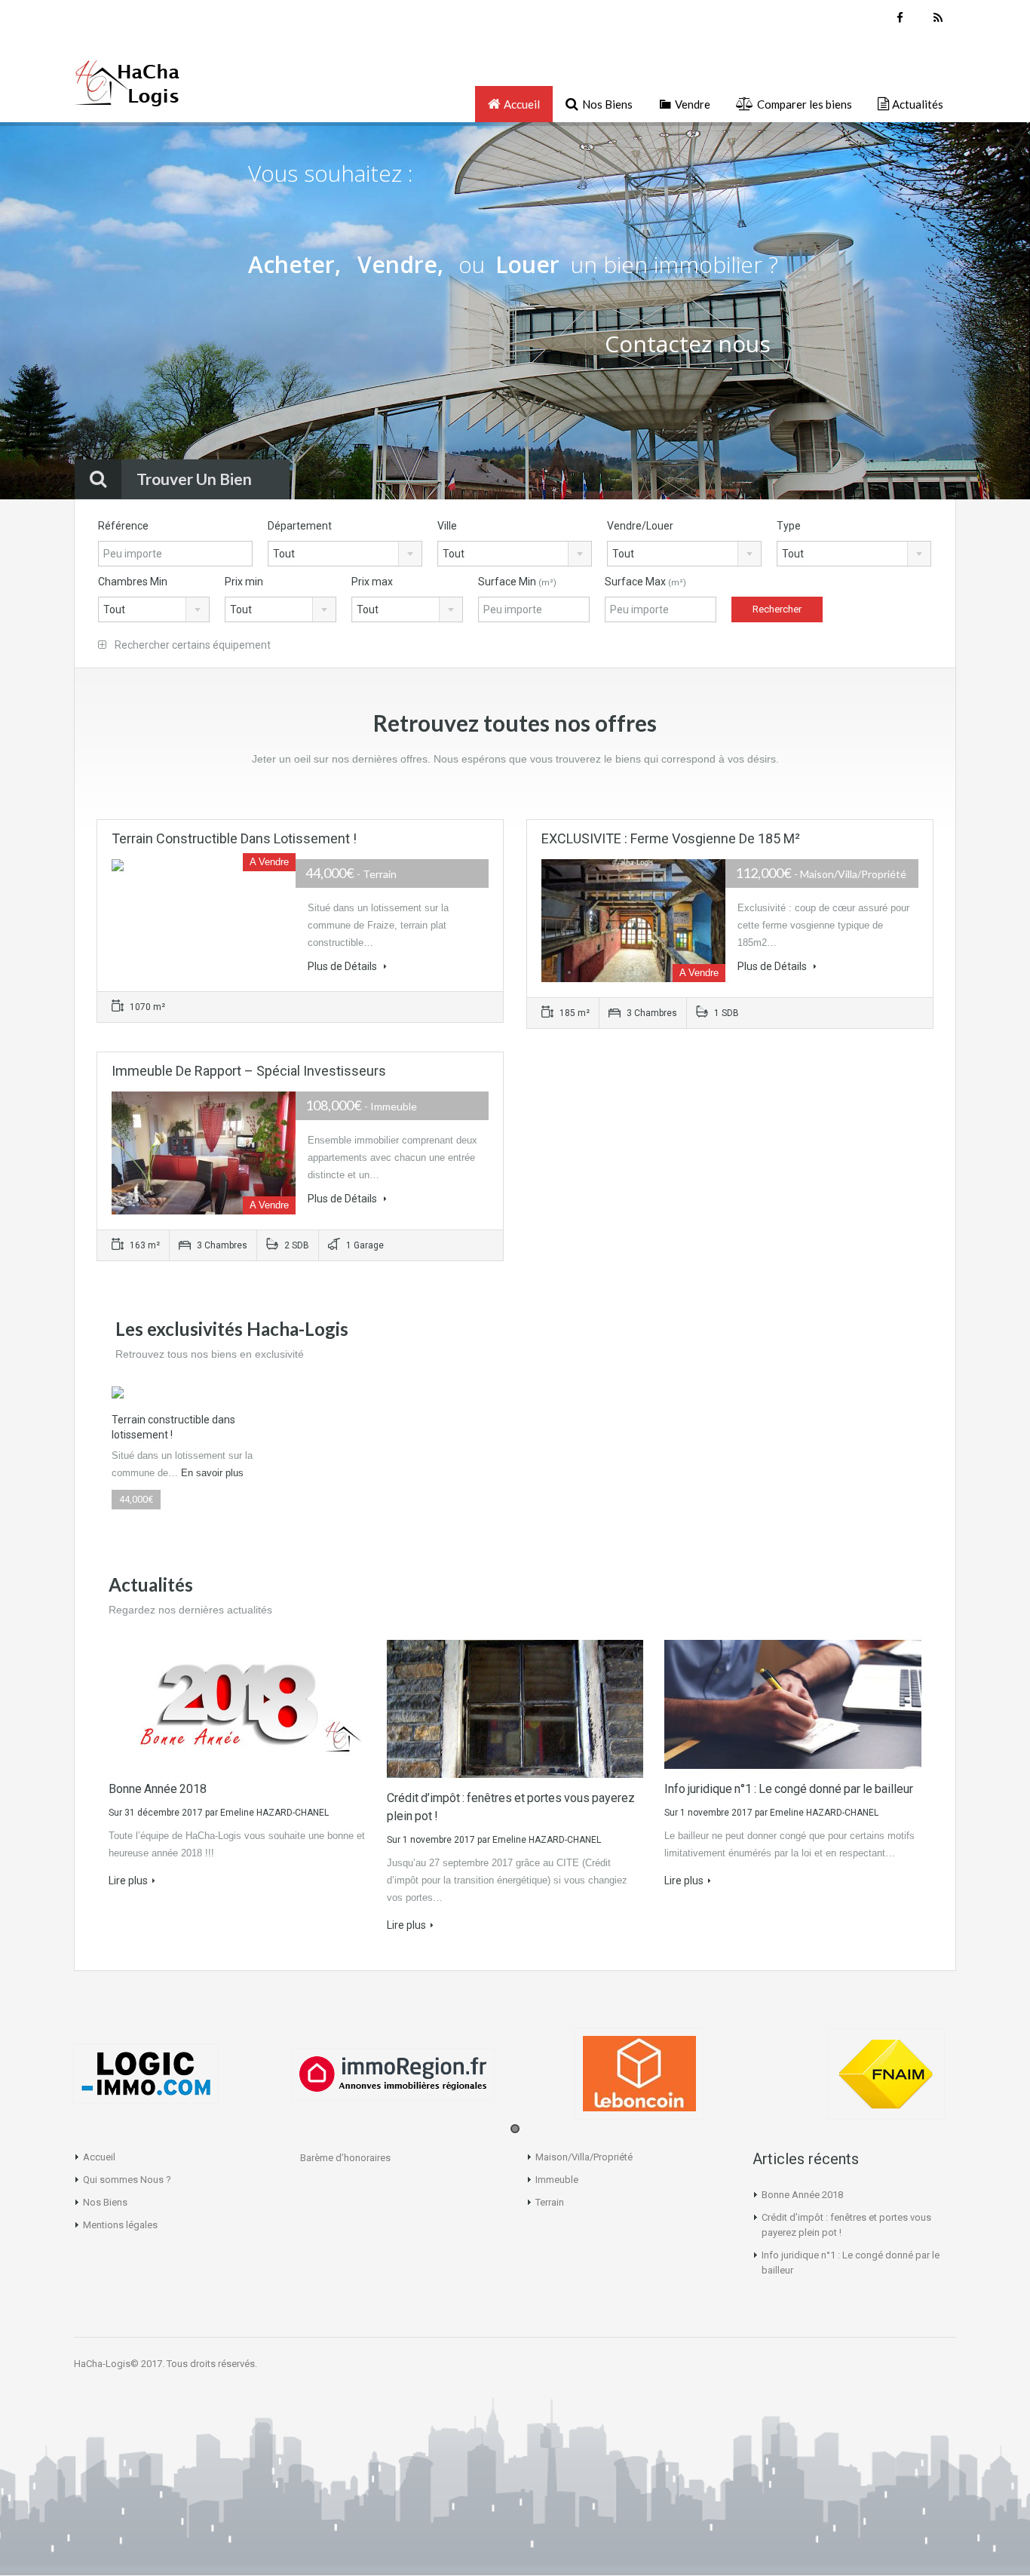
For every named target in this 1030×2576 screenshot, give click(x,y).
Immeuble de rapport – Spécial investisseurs (249, 1071)
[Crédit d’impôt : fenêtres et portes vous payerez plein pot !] (515, 1708)
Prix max (372, 582)
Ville (447, 526)
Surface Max (645, 582)
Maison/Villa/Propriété (584, 2157)
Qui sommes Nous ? (127, 2180)
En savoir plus (212, 1473)
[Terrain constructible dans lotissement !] (118, 1392)
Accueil (99, 2157)
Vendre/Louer (640, 526)
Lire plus (128, 1881)
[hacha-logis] (127, 90)
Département (300, 526)
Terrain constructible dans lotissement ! (234, 838)
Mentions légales (120, 2225)
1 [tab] (515, 2129)
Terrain (550, 2202)
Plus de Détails (343, 966)
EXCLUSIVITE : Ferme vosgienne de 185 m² (671, 838)
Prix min (244, 582)
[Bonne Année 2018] (237, 1703)
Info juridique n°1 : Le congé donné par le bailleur (789, 1789)
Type (789, 526)
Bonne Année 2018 (158, 1789)
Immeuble (557, 2180)
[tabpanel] (146, 2074)
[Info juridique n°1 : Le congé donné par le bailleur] (793, 1703)
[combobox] (345, 554)
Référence (123, 526)
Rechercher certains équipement (192, 645)
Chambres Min (133, 582)
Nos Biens (105, 2202)
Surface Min (517, 582)
